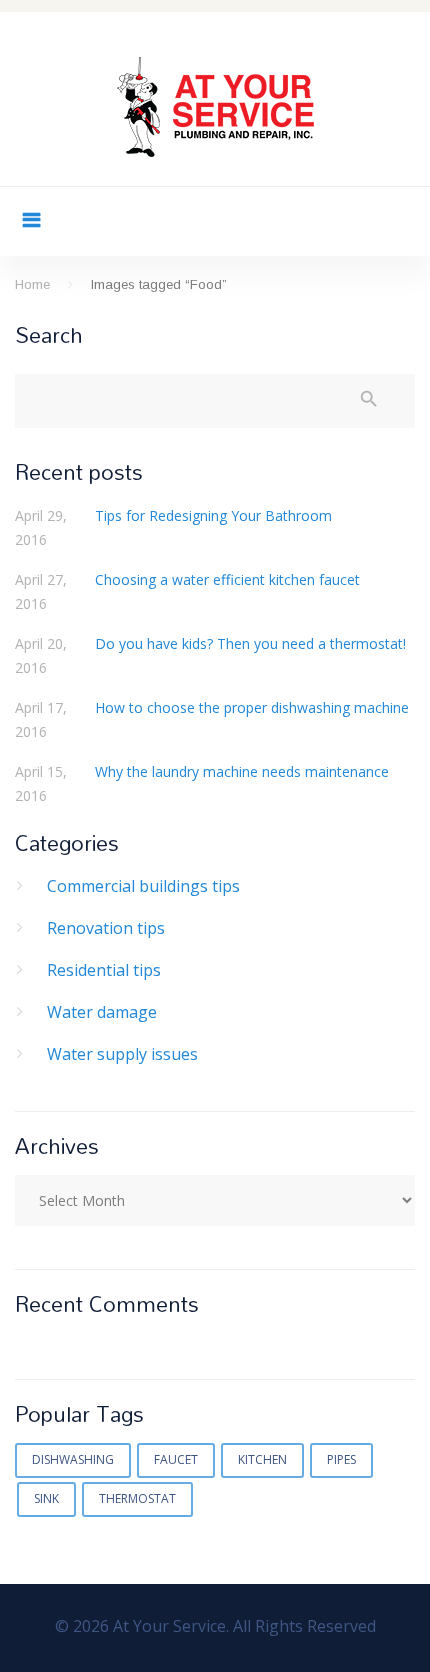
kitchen (262, 1459)
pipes (341, 1459)
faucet (176, 1459)
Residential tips (104, 970)
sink (46, 1498)
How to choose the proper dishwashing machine (252, 707)
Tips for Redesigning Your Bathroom (213, 515)
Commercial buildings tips (143, 886)
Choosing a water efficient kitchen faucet (227, 579)
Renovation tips (106, 928)
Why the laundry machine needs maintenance (242, 771)
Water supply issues (122, 1054)
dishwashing (73, 1459)
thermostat (137, 1498)
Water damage (102, 1012)
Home (32, 284)
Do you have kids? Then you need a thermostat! (250, 643)
